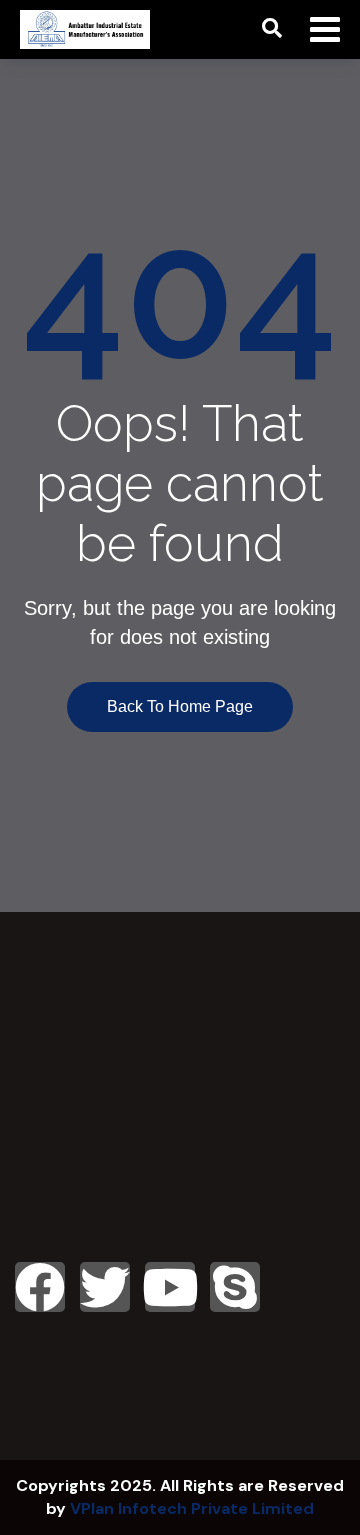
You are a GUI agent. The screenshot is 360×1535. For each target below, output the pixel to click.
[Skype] (235, 1287)
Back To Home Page (180, 706)
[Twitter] (105, 1287)
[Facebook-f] (40, 1287)
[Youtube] (170, 1287)
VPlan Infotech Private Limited (192, 1508)
